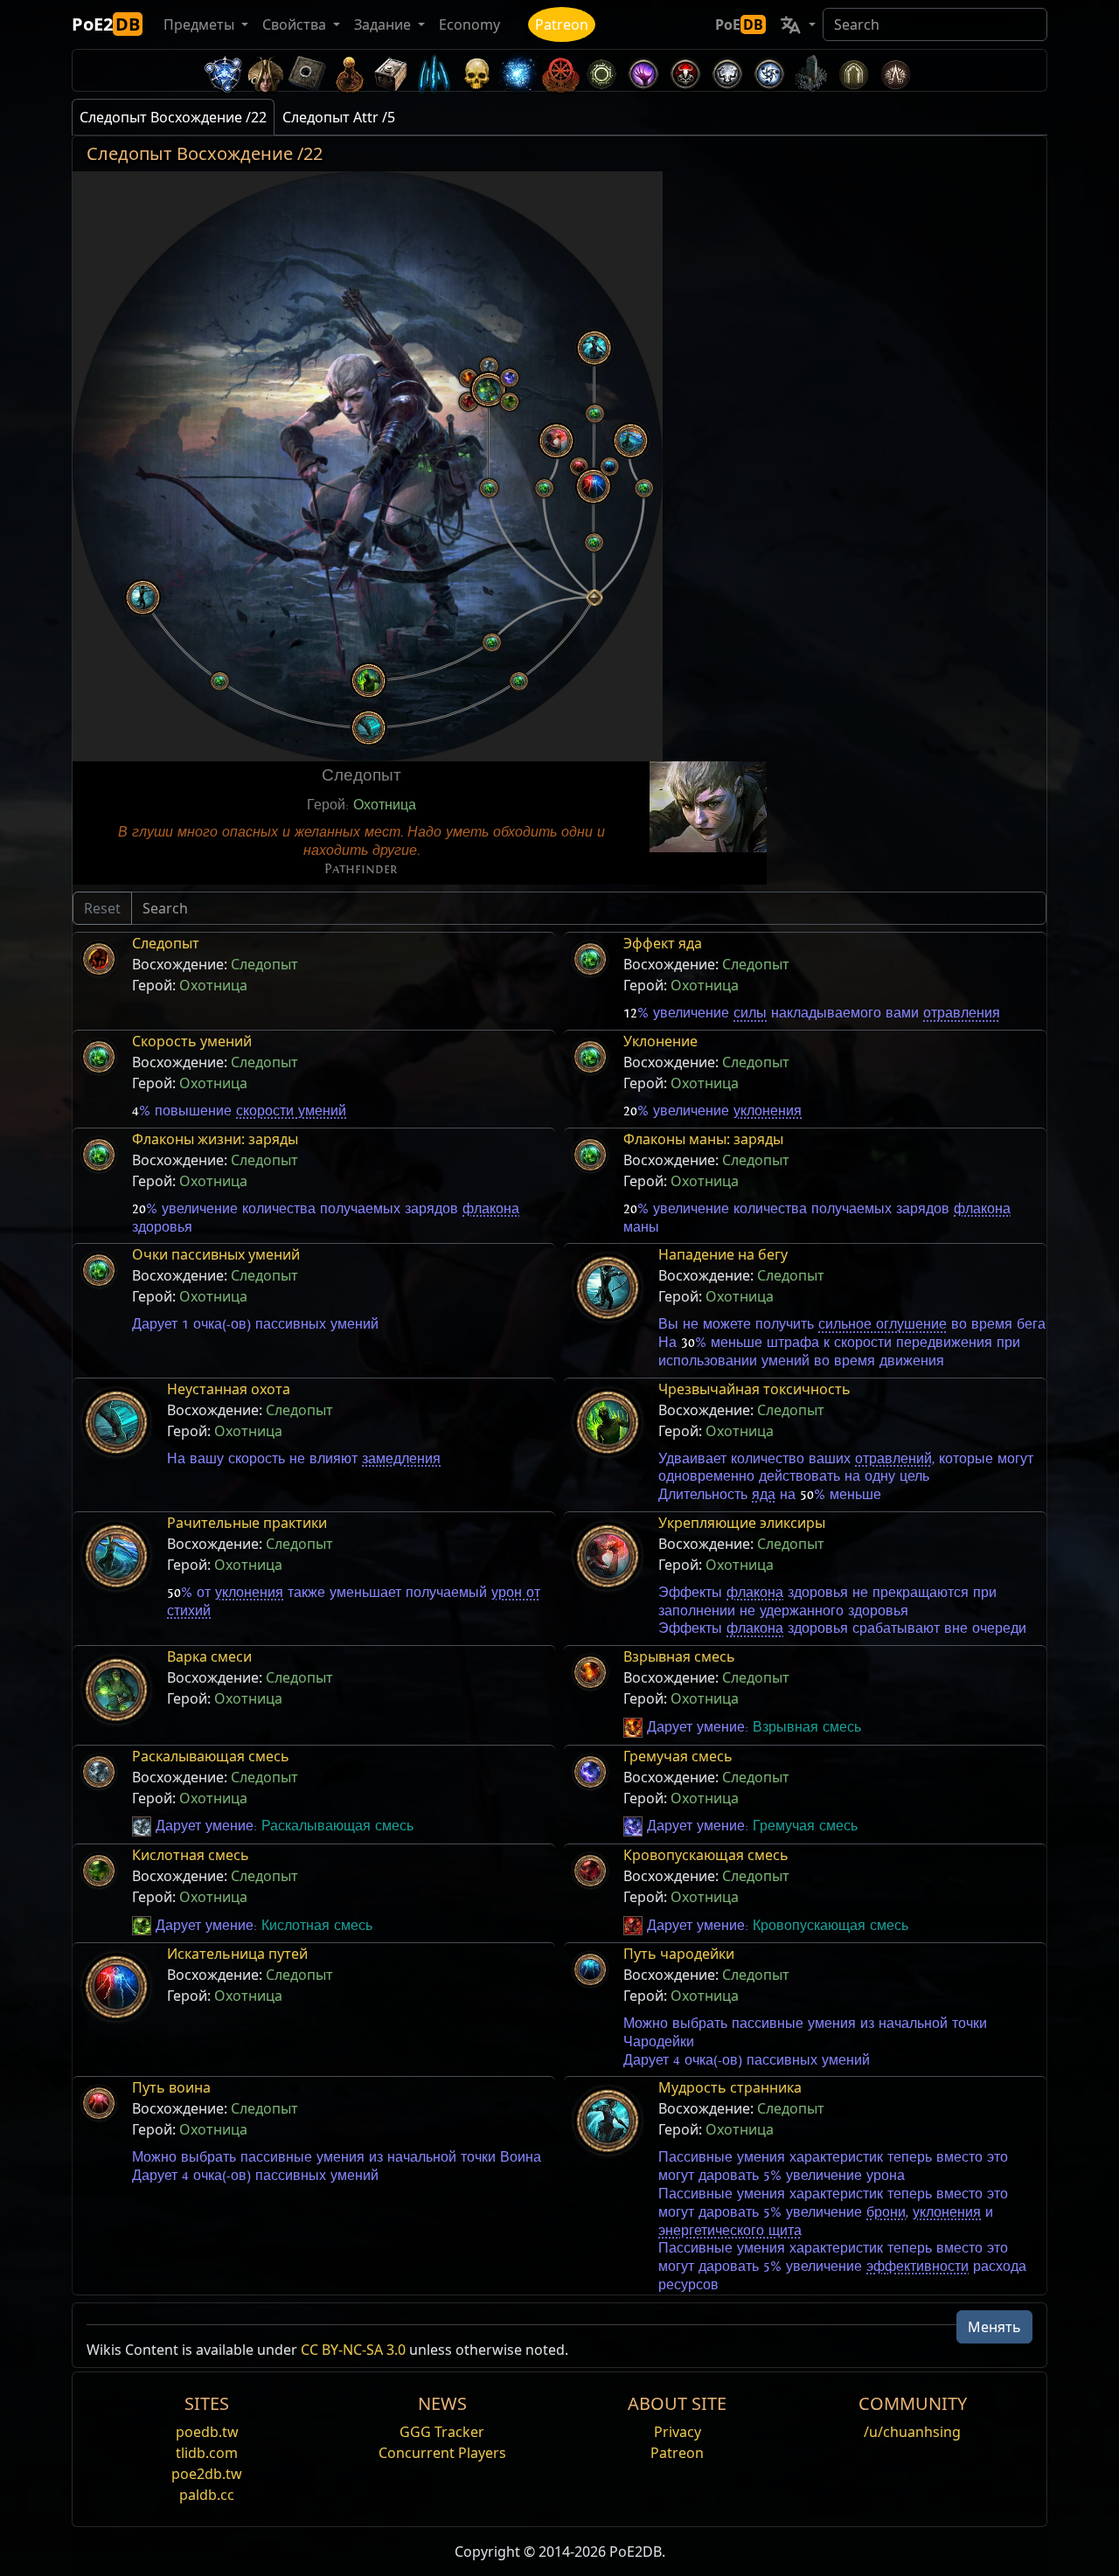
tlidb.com (207, 2453)
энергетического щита (730, 2231)
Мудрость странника (730, 2087)
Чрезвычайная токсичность (754, 1389)
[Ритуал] (685, 70)
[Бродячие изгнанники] (559, 70)
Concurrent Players (442, 2453)
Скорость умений (192, 1041)
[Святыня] (350, 70)
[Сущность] (434, 70)
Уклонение (660, 1041)
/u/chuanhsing (912, 2432)
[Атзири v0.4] (266, 70)
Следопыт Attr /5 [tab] (339, 117)
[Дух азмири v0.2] (518, 70)
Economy (469, 24)
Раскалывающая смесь (211, 1756)
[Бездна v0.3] (601, 70)
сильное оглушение (883, 1324)
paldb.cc (207, 2495)
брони (886, 2212)
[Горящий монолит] (811, 70)
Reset (102, 908)
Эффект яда (663, 943)
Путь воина (171, 2087)
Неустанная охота (229, 1389)
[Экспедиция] (769, 70)
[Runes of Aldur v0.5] (224, 70)
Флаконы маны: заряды (703, 1139)
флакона (491, 1209)
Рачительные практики (247, 1523)
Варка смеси (209, 1656)
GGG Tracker (442, 2432)
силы (750, 1013)
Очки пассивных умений (216, 1254)
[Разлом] (643, 70)
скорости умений (291, 1111)
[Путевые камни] (308, 70)
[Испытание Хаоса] (895, 70)
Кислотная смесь (191, 1855)
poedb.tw (207, 2432)
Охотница (385, 805)
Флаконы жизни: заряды (215, 1139)
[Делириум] (727, 70)
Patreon (562, 24)
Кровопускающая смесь (706, 1855)
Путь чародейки (679, 1954)
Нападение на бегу (723, 1254)
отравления (962, 1013)
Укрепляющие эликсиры (742, 1523)
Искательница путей (237, 1954)
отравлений (893, 1459)
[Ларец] (392, 70)
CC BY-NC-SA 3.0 (353, 2350)
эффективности (917, 2267)
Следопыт (166, 943)
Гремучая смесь (678, 1756)
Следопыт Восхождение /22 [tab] (173, 117)
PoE (739, 24)
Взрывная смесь (679, 1656)
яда (764, 1495)
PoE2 (106, 24)
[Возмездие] (476, 70)
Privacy (678, 2432)
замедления (401, 1459)
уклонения (768, 1111)
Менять (994, 2327)
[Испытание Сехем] (853, 70)
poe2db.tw (207, 2474)
